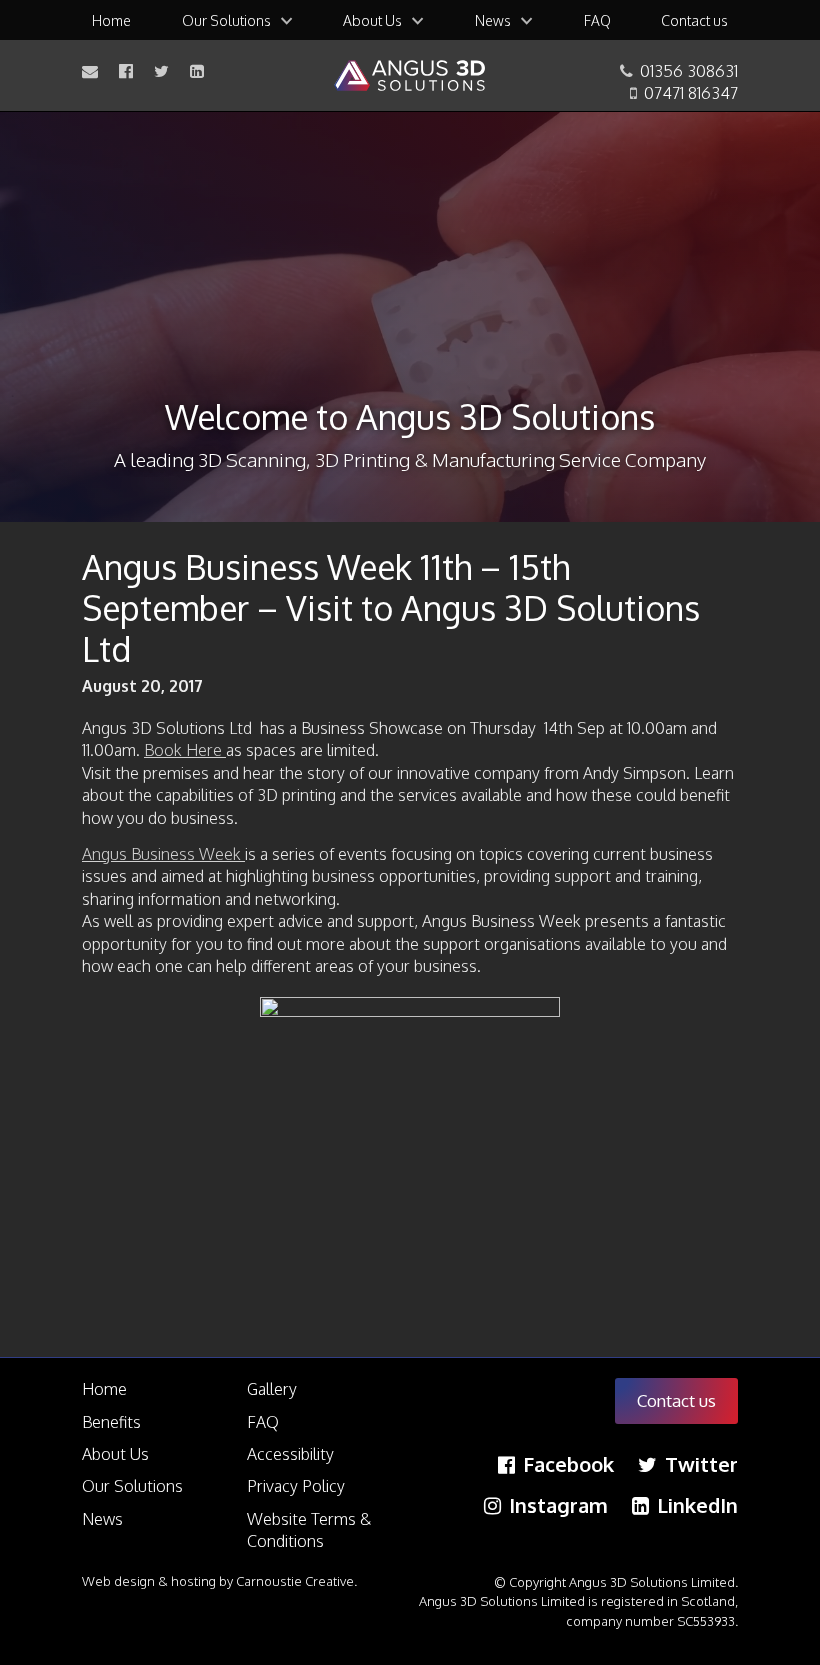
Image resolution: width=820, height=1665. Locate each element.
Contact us (694, 20)
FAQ (597, 20)
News (493, 20)
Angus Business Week (163, 854)
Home (111, 20)
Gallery (272, 1389)
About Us (372, 20)
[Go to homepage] (409, 76)
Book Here (185, 750)
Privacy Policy (296, 1486)
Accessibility (290, 1454)
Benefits (111, 1422)
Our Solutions (226, 20)
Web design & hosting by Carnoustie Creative (218, 1581)
